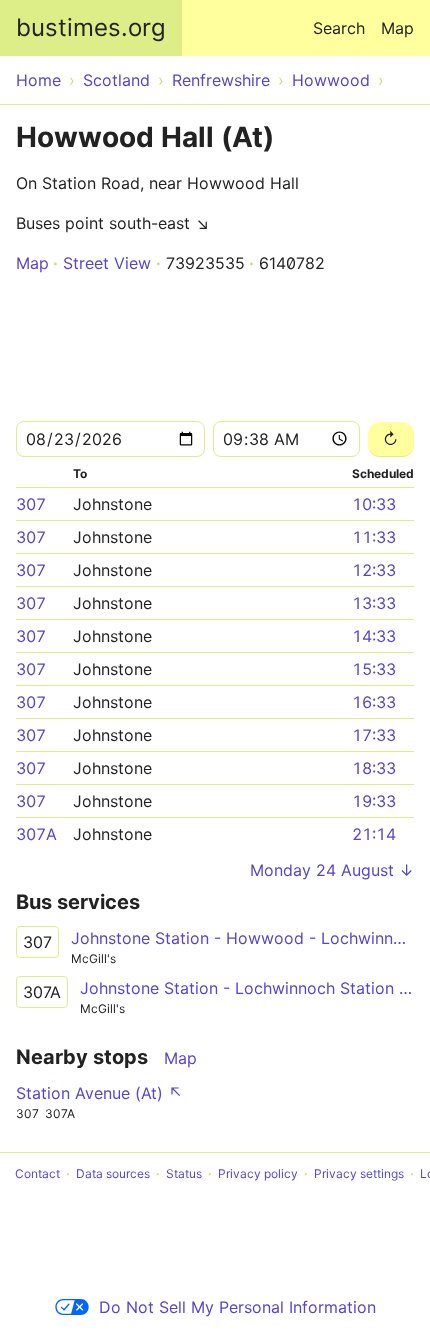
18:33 (374, 768)
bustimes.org (91, 27)
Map (397, 28)
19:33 (374, 801)
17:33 (374, 735)
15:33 (374, 669)
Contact (37, 1173)
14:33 (374, 636)
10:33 (374, 504)
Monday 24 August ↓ (332, 870)
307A (36, 834)
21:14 (374, 834)
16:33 (374, 702)
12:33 (374, 570)
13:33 (374, 603)
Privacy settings (359, 1173)
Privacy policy (258, 1173)
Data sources (113, 1173)
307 (31, 504)
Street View (107, 263)
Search (339, 28)
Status (184, 1173)
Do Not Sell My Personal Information (237, 1307)
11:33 (374, 537)
